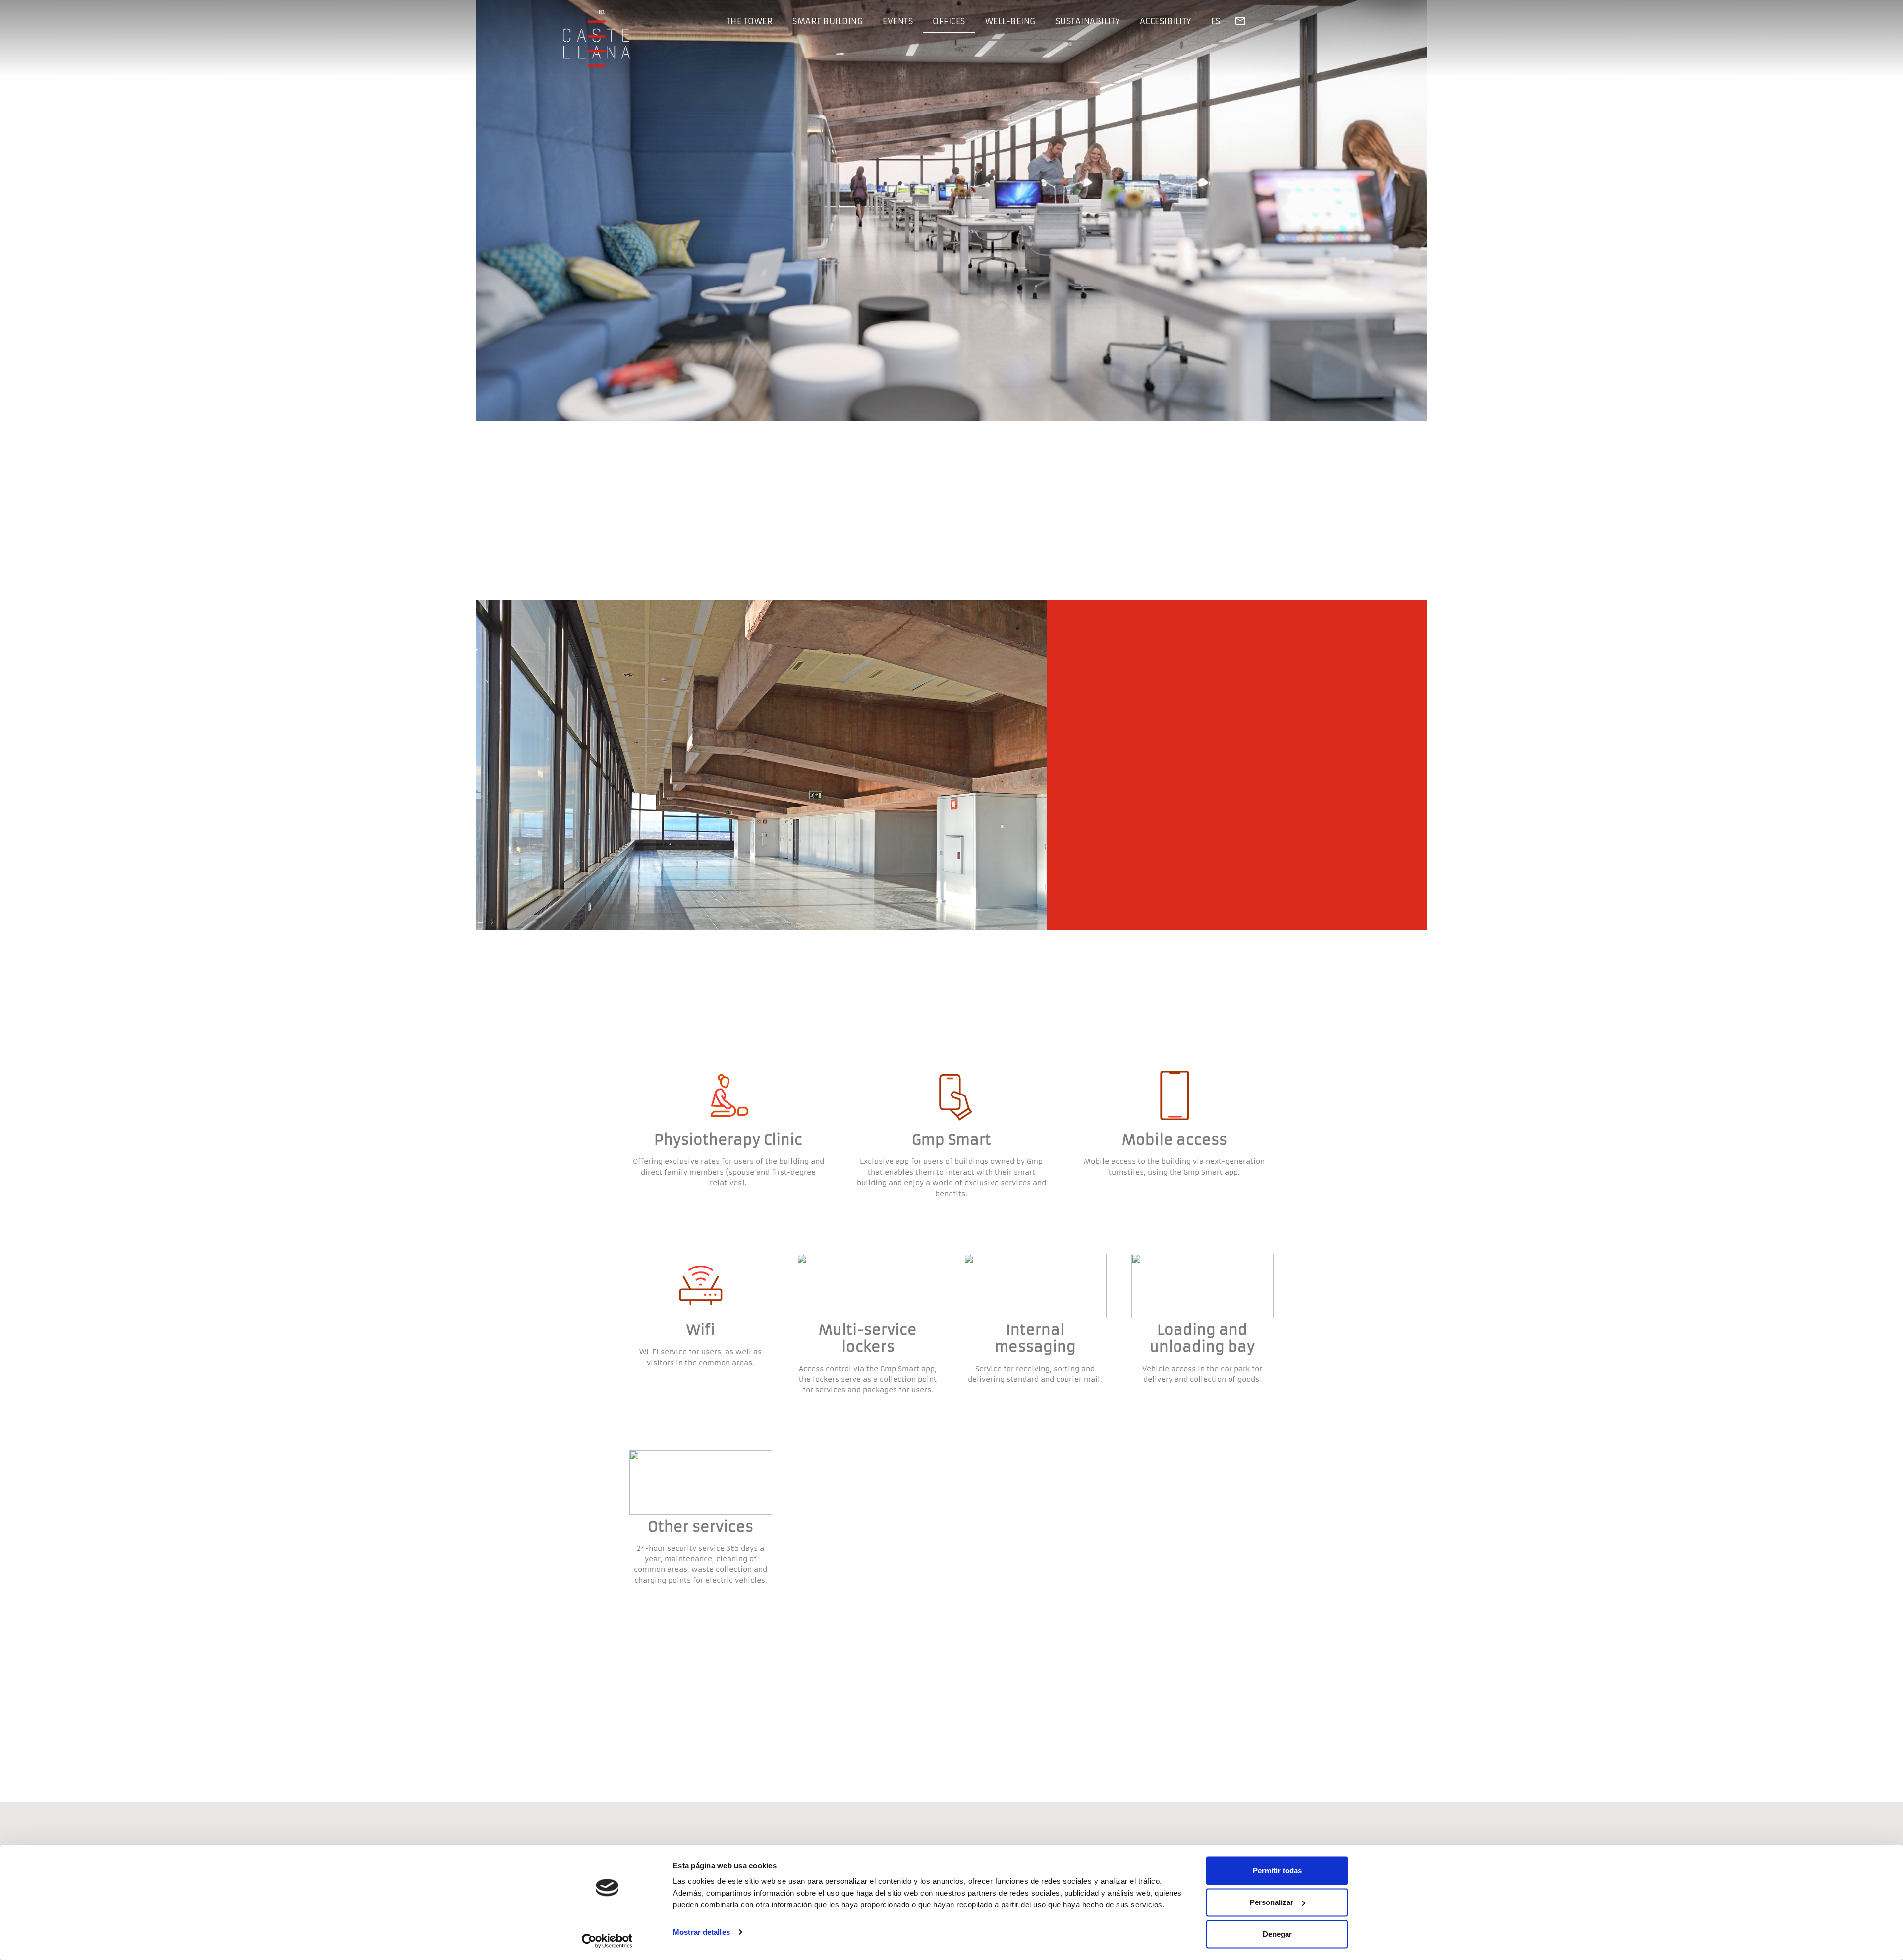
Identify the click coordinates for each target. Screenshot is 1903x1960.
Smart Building (828, 21)
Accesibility (1166, 21)
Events (898, 21)
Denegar (1277, 1934)
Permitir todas (1277, 1871)
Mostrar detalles (701, 1932)
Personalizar (1272, 1902)
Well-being (1010, 21)
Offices (949, 21)
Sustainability (1088, 21)
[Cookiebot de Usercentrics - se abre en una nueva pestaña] (607, 1941)
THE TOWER (750, 21)
